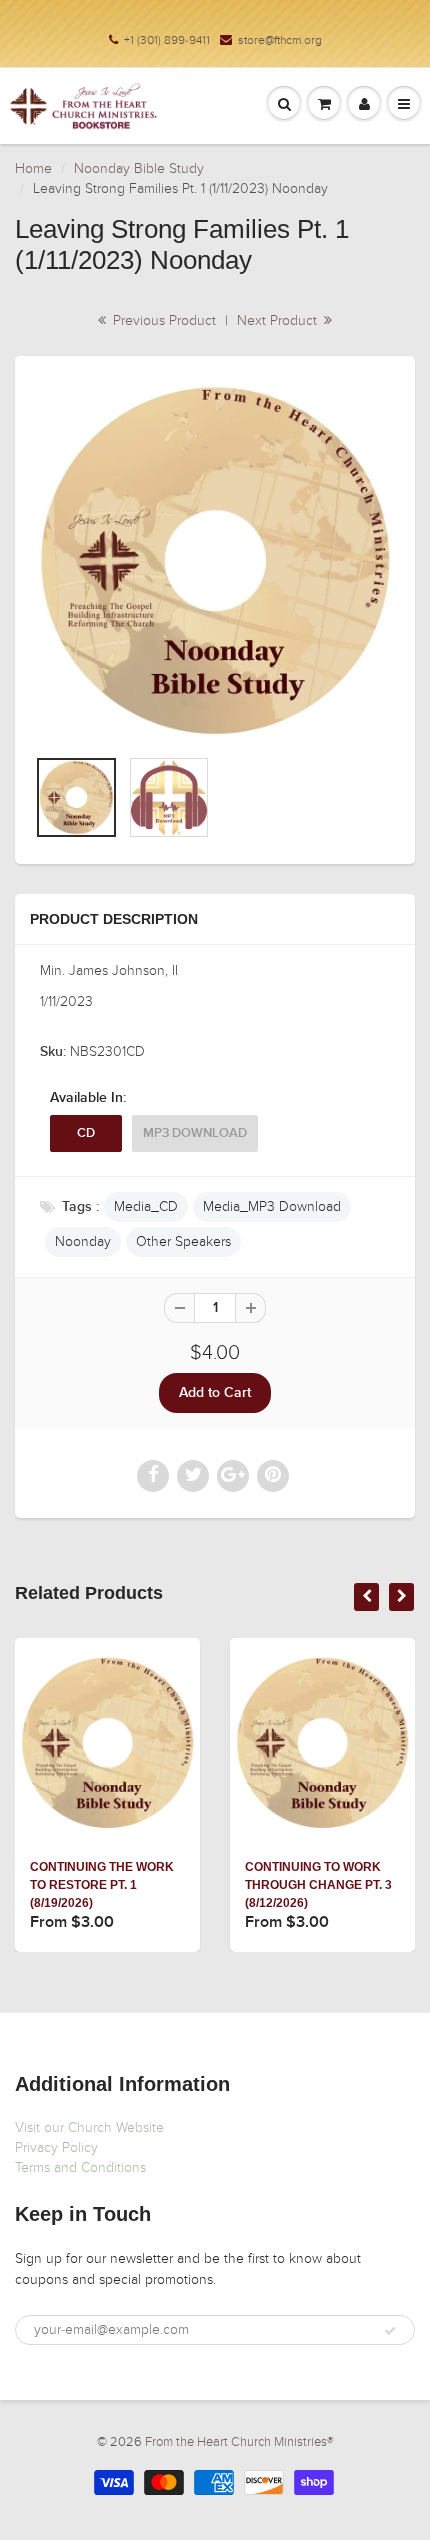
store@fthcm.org (280, 40)
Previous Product (162, 320)
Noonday (83, 1241)
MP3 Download (195, 1133)
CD (86, 1133)
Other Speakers (183, 1241)
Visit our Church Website (89, 2127)
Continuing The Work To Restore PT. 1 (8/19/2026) (102, 1885)
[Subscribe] (390, 2331)
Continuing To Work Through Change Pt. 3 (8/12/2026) (318, 1885)
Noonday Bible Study (139, 168)
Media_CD (146, 1206)
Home (33, 168)
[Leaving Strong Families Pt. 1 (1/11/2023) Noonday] (215, 561)
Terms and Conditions (80, 2167)
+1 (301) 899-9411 (167, 40)
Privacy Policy (56, 2147)
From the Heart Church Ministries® (239, 2442)
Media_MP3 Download (272, 1206)
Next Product (279, 320)
